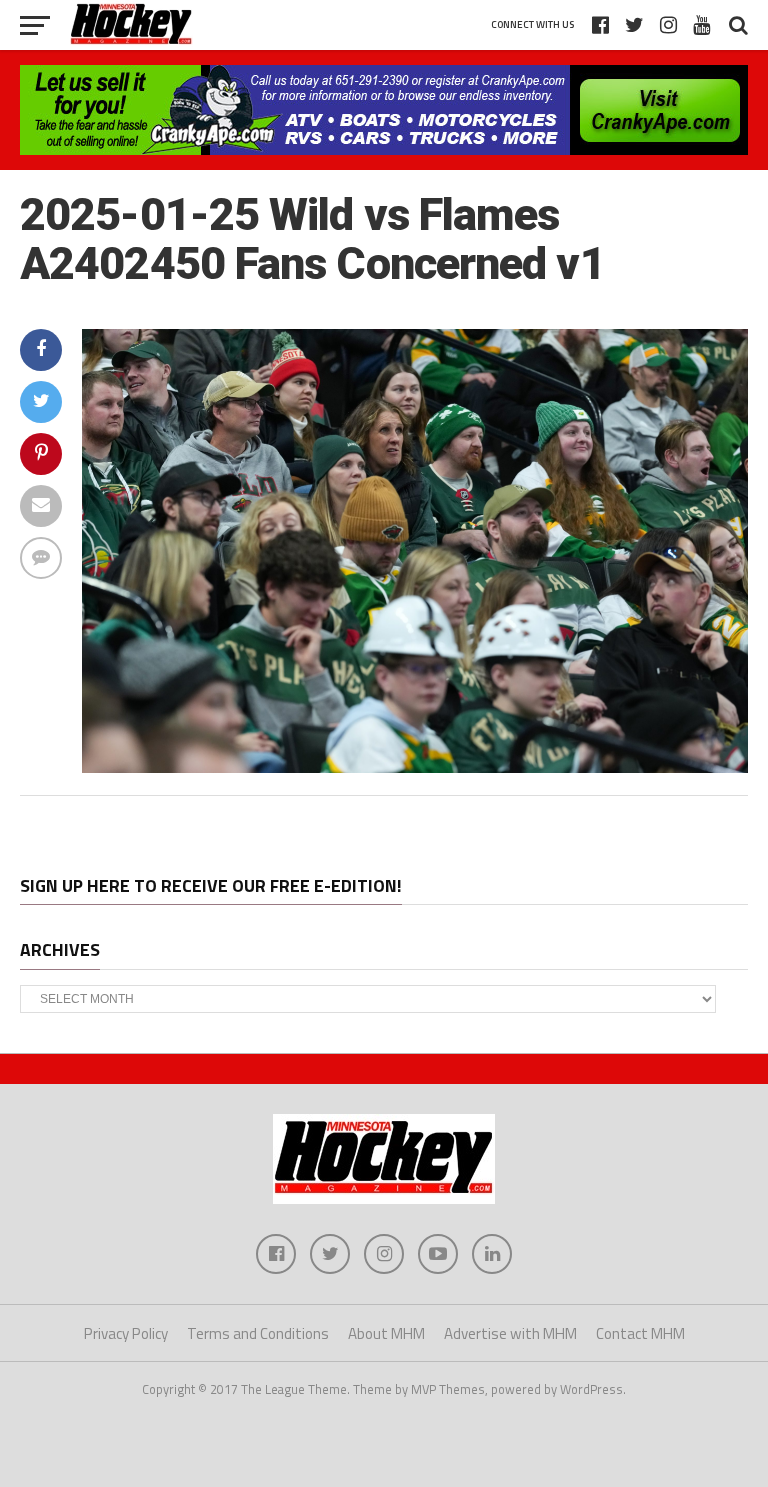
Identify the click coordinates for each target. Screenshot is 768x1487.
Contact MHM (640, 1333)
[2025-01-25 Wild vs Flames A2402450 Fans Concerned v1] (415, 767)
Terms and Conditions (258, 1333)
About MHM (386, 1333)
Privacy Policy (126, 1333)
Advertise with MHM (510, 1333)
